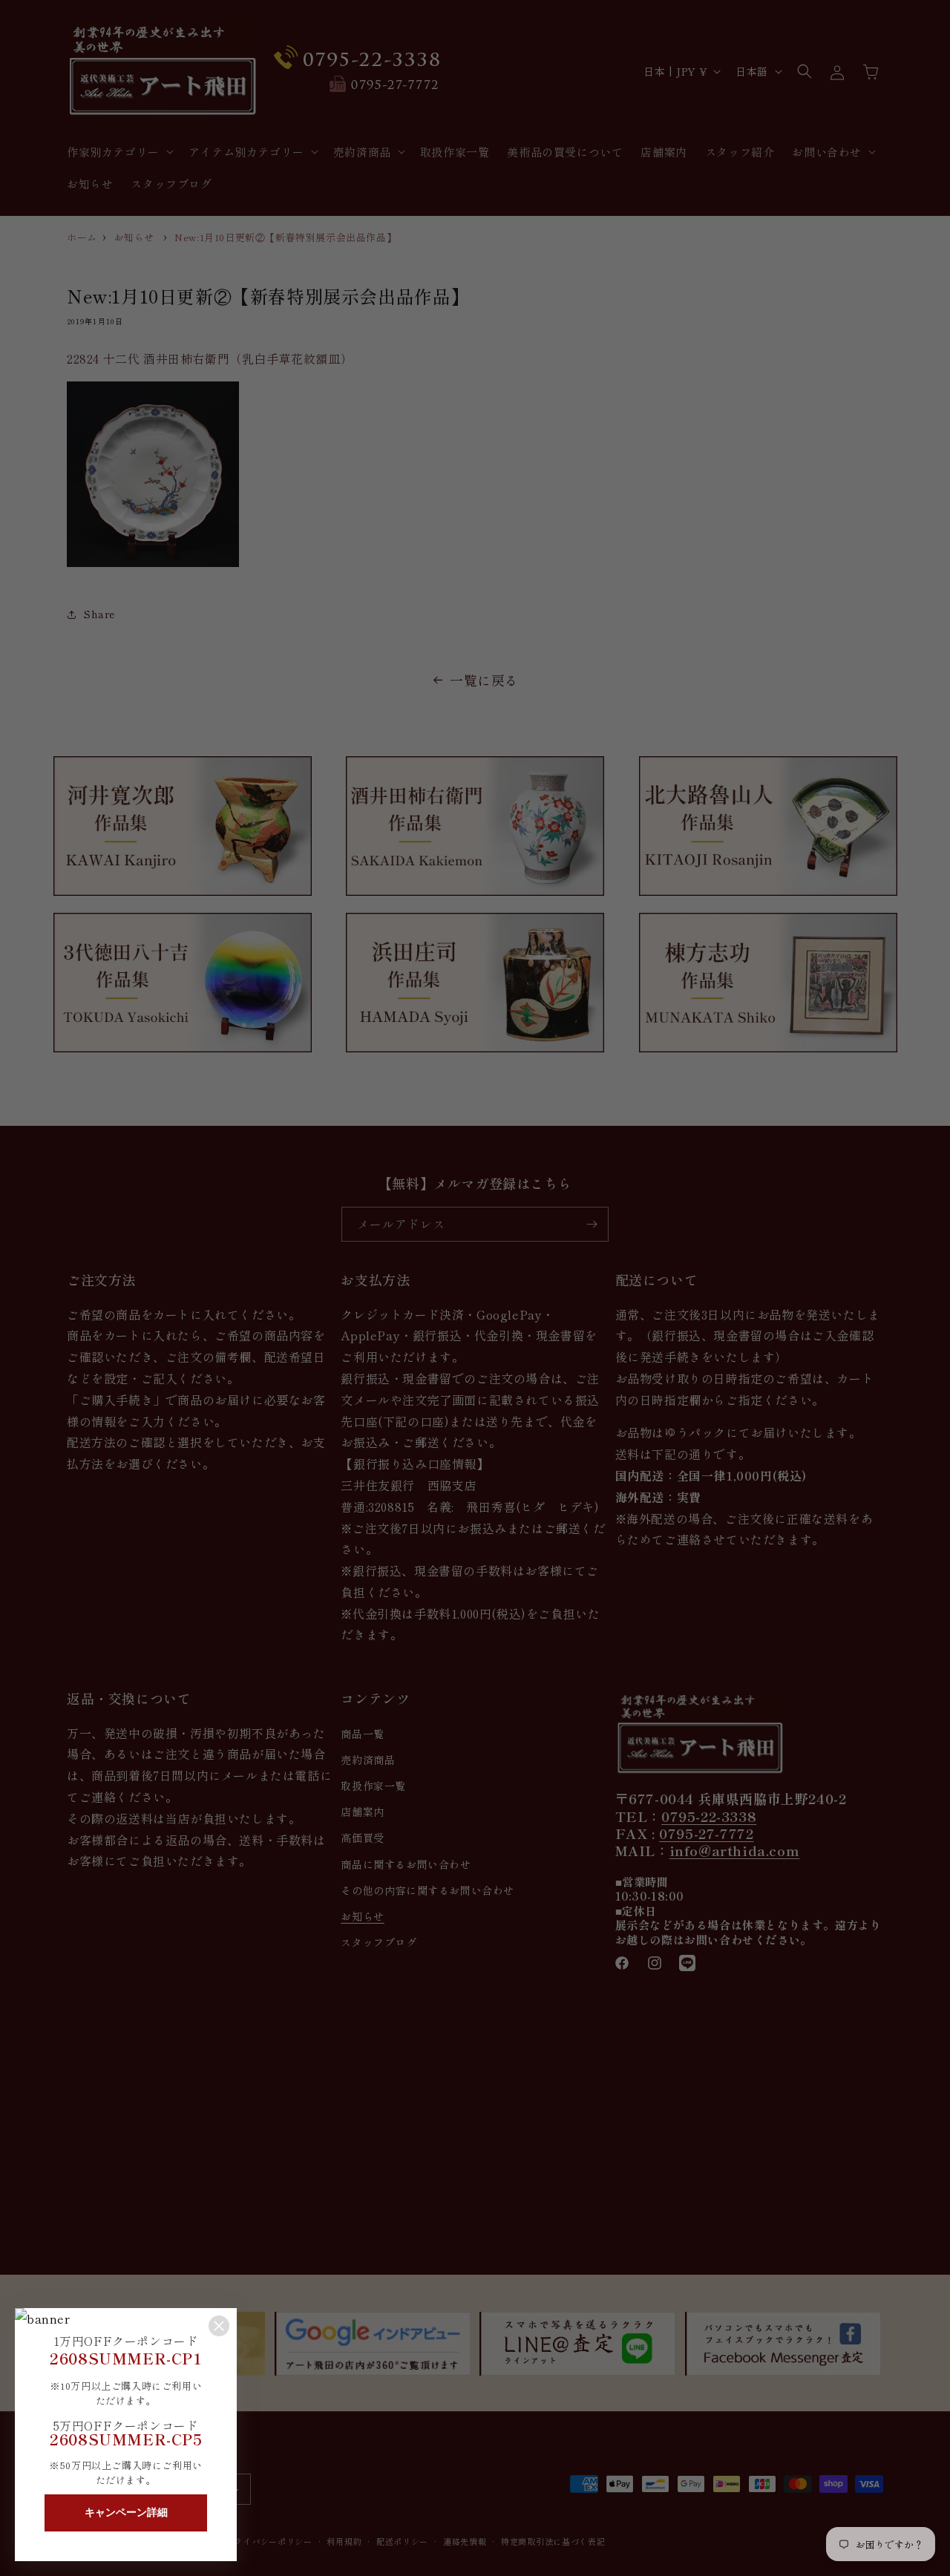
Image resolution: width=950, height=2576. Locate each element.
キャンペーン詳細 (126, 2512)
